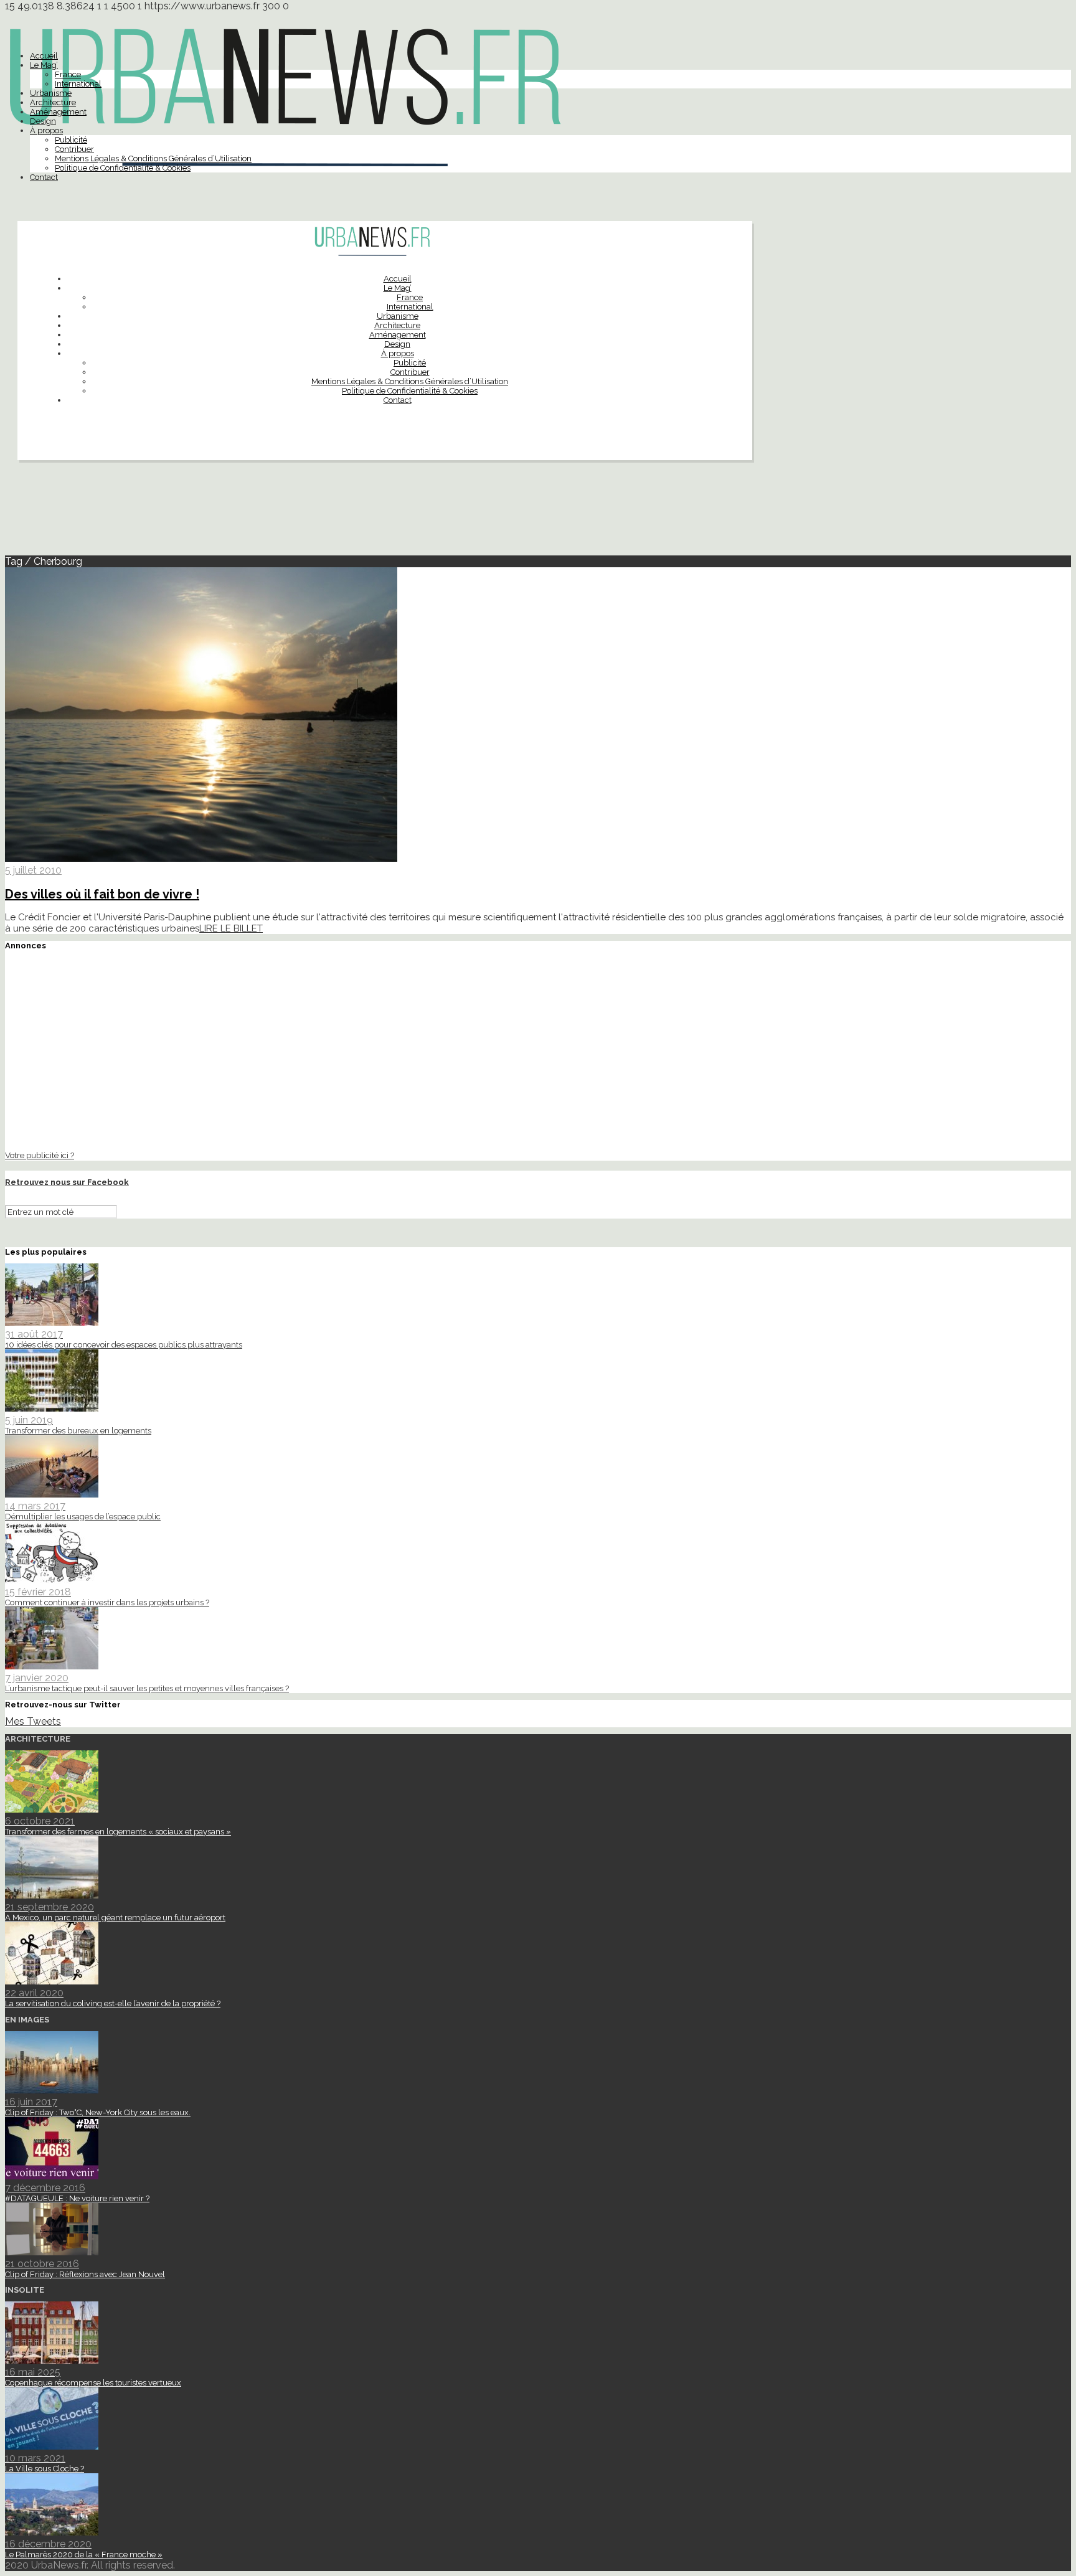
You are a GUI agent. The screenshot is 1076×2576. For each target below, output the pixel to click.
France (68, 74)
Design (43, 121)
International (78, 84)
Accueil (44, 56)
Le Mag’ (44, 65)
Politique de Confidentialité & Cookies (123, 168)
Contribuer (74, 149)
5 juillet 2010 (33, 870)
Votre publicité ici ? (40, 1155)
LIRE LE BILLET (231, 928)
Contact (44, 177)
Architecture (53, 102)
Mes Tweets (33, 1721)
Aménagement (58, 112)
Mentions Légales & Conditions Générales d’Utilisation (153, 158)
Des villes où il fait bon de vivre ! (102, 894)
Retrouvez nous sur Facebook (67, 1182)
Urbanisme (51, 93)
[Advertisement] (538, 513)
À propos (46, 130)
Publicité (71, 140)
